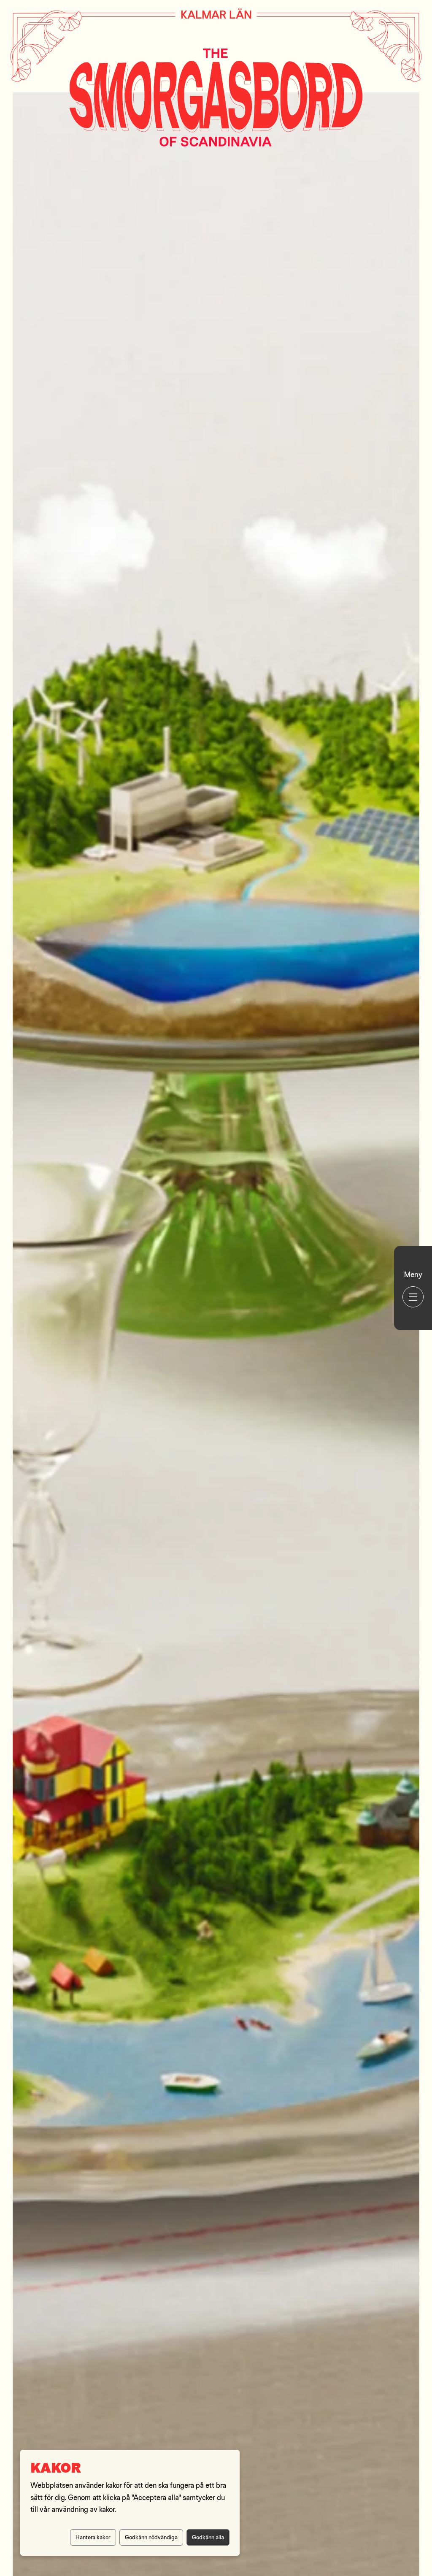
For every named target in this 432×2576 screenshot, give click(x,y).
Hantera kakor (93, 2537)
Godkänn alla (208, 2537)
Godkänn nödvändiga (151, 2537)
